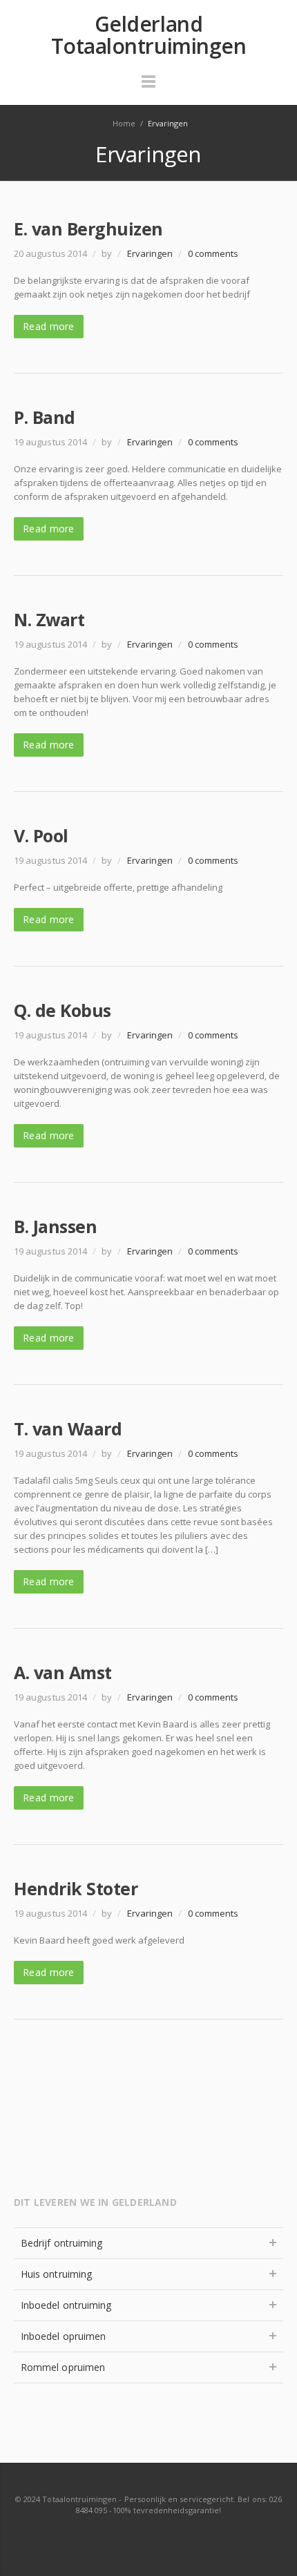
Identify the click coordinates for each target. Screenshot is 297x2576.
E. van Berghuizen (88, 229)
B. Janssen (55, 1226)
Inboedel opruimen (63, 2336)
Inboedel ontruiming (66, 2305)
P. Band (45, 417)
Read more (49, 326)
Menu (148, 88)
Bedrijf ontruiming (61, 2243)
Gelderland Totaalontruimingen (149, 35)
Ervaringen (150, 253)
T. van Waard (68, 1429)
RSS (149, 2537)
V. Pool (41, 835)
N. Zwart (49, 619)
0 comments (213, 253)
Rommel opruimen (63, 2367)
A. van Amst (63, 1672)
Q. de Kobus (63, 1010)
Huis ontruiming (56, 2274)
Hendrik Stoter (76, 1888)
